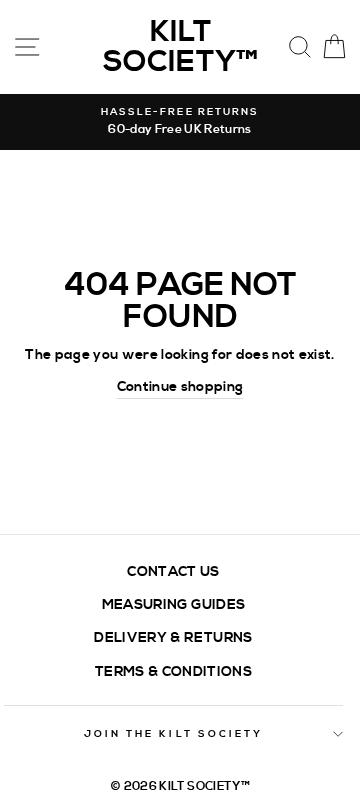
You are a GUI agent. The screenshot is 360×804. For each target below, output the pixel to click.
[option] (180, 122)
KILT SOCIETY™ (180, 47)
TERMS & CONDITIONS (173, 671)
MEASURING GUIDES (173, 604)
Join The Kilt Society (173, 734)
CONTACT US (173, 571)
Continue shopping (180, 386)
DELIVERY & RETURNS (173, 637)
